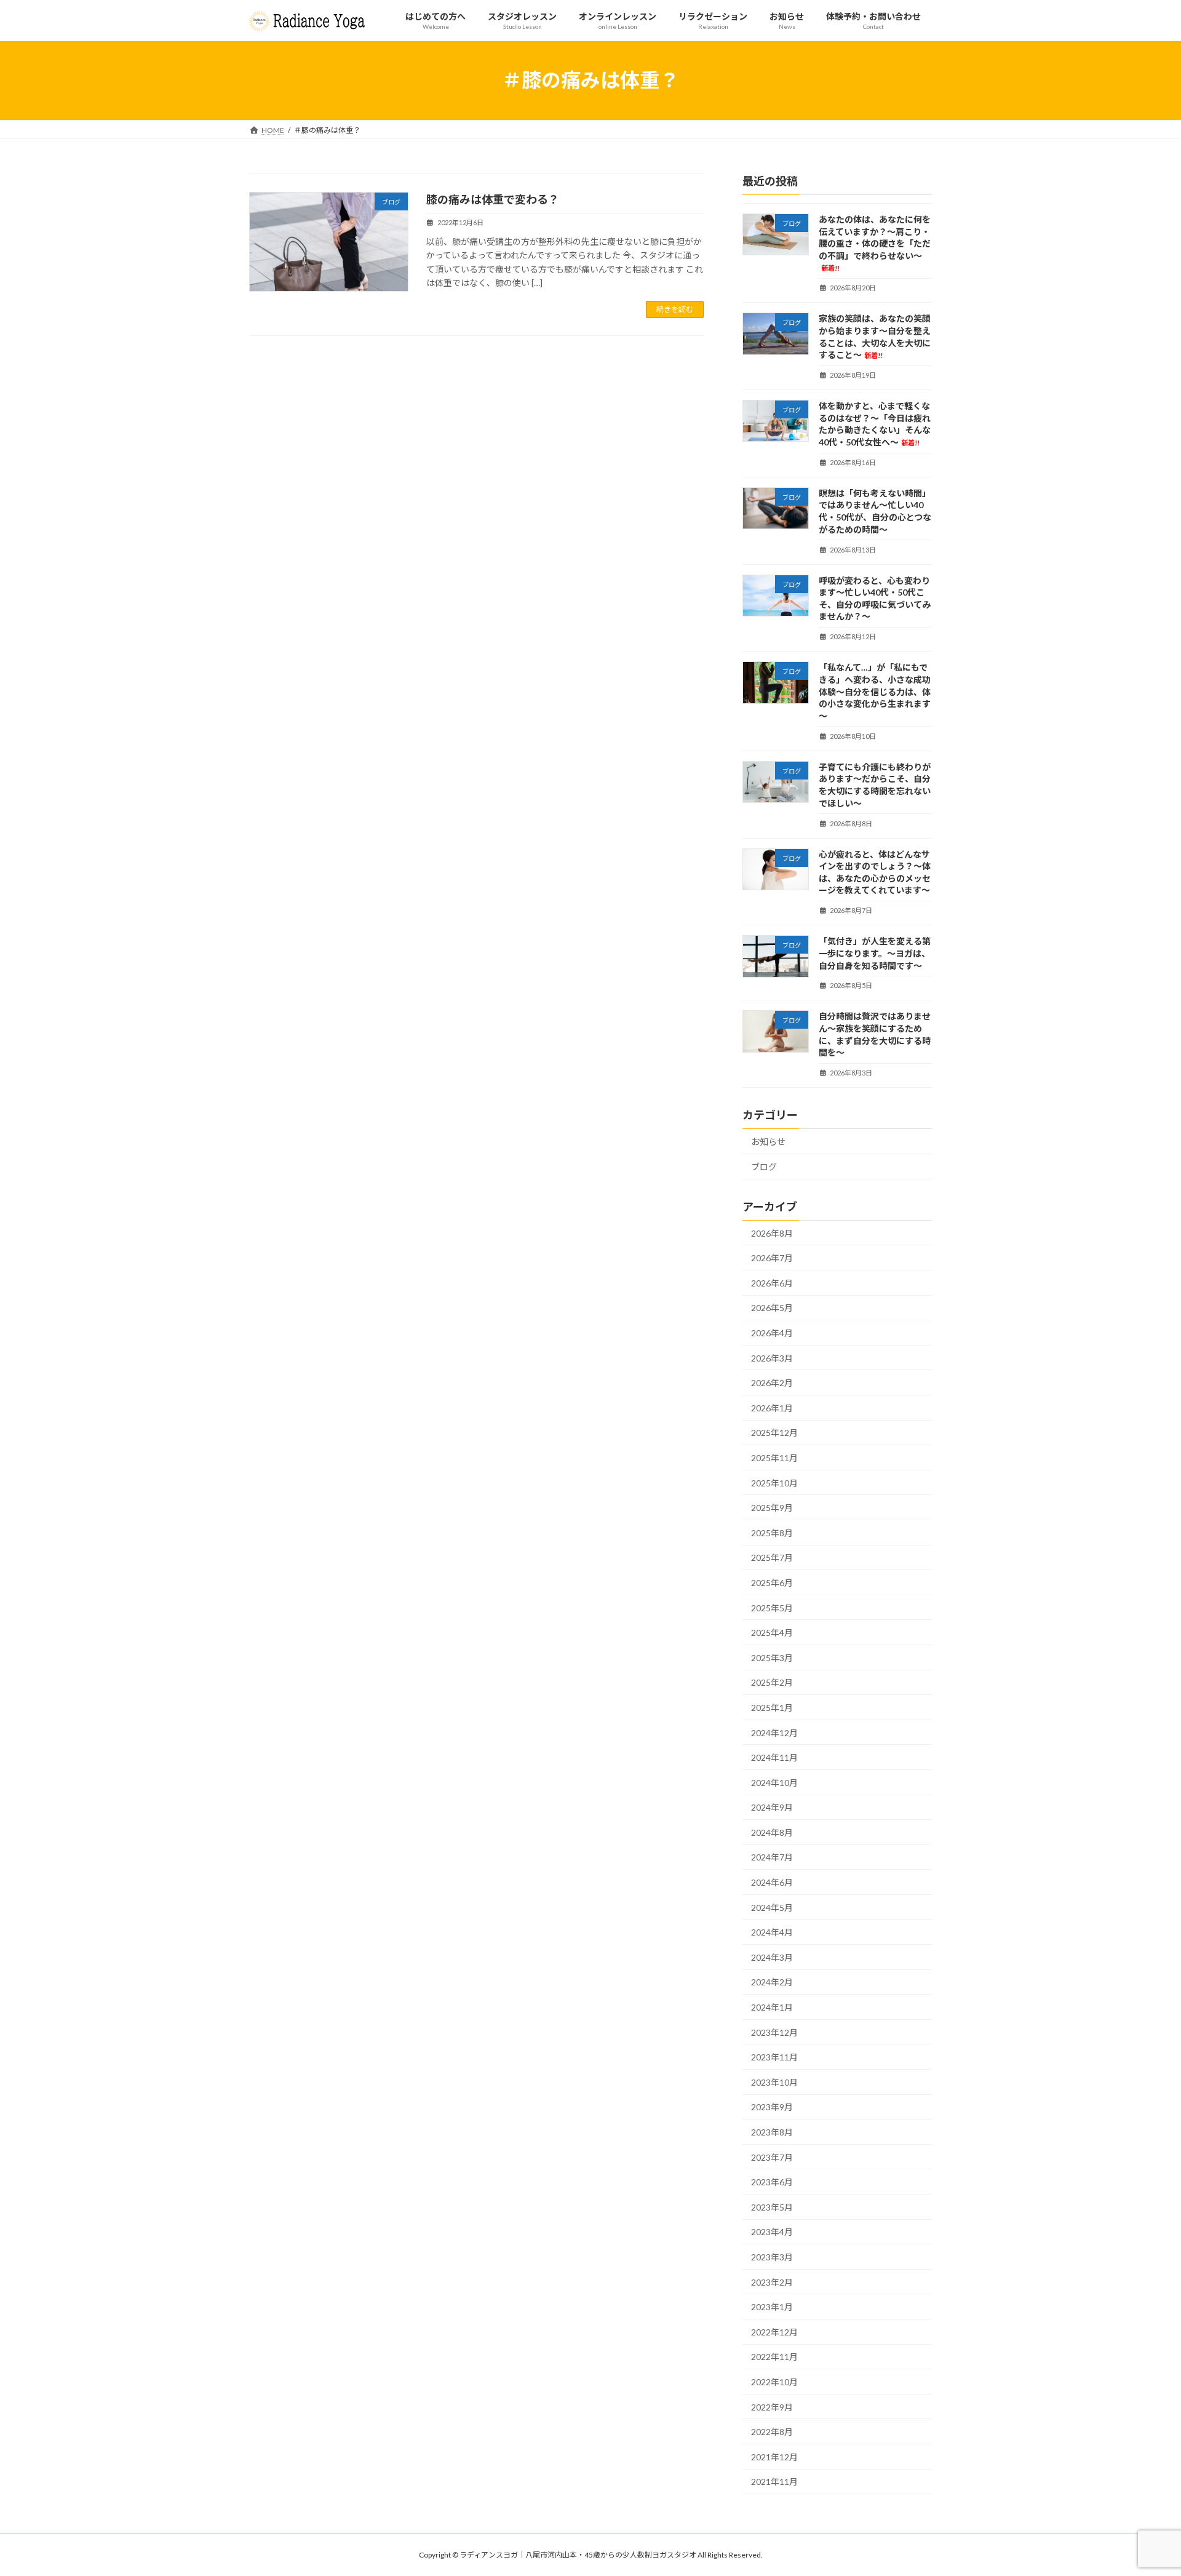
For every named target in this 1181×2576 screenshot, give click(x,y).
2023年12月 (774, 2032)
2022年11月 (774, 2357)
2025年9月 (772, 1508)
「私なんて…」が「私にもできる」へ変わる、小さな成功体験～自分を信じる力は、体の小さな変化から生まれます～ (875, 691)
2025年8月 (772, 1533)
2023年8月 (772, 2132)
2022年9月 (772, 2407)
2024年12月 (774, 1732)
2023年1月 (772, 2307)
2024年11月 (774, 1757)
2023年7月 (772, 2157)
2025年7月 (772, 1557)
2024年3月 (772, 1957)
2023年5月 (772, 2207)
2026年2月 (772, 1383)
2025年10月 (774, 1482)
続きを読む (675, 309)
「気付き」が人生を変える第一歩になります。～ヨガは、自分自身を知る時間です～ (875, 953)
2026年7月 (772, 1258)
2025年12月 (774, 1433)
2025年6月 (772, 1583)
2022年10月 (774, 2382)
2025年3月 (772, 1658)
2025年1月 (772, 1708)
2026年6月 (772, 1283)
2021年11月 (774, 2482)
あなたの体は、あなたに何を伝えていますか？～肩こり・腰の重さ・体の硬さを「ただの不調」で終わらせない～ (875, 243)
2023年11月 (774, 2057)
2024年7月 (772, 1857)
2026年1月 (772, 1408)
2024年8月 (772, 1832)
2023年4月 (772, 2232)
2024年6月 (772, 1882)
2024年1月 (772, 2007)
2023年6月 (772, 2182)
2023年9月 (772, 2107)
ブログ (764, 1167)
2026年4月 (772, 1333)
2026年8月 (772, 1233)
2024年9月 (772, 1807)
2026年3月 (772, 1358)
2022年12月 (774, 2332)
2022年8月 (772, 2432)
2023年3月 (772, 2257)
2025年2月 (772, 1682)
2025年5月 (772, 1607)
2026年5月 (772, 1308)
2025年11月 (774, 1458)
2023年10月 (774, 2082)
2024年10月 (774, 1783)
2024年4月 (772, 1932)
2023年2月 (772, 2282)
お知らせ (768, 1142)
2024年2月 (772, 1982)
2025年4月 (772, 1633)
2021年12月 (774, 2457)
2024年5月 (772, 1908)
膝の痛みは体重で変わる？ (493, 199)
